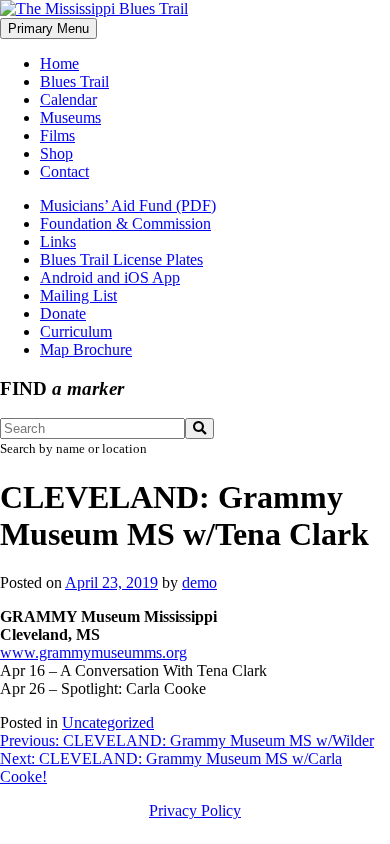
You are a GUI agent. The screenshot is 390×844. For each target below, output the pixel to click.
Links (58, 241)
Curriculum (76, 331)
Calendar (68, 99)
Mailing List (78, 295)
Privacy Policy (195, 810)
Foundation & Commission (125, 223)
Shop (56, 153)
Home (59, 63)
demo (199, 582)
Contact (64, 171)
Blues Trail (74, 81)
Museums (70, 117)
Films (57, 135)
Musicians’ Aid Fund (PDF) (128, 205)
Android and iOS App (110, 277)
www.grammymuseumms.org (93, 652)
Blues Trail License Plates (121, 259)
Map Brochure (86, 349)
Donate (63, 313)
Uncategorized (108, 722)
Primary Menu (48, 28)
